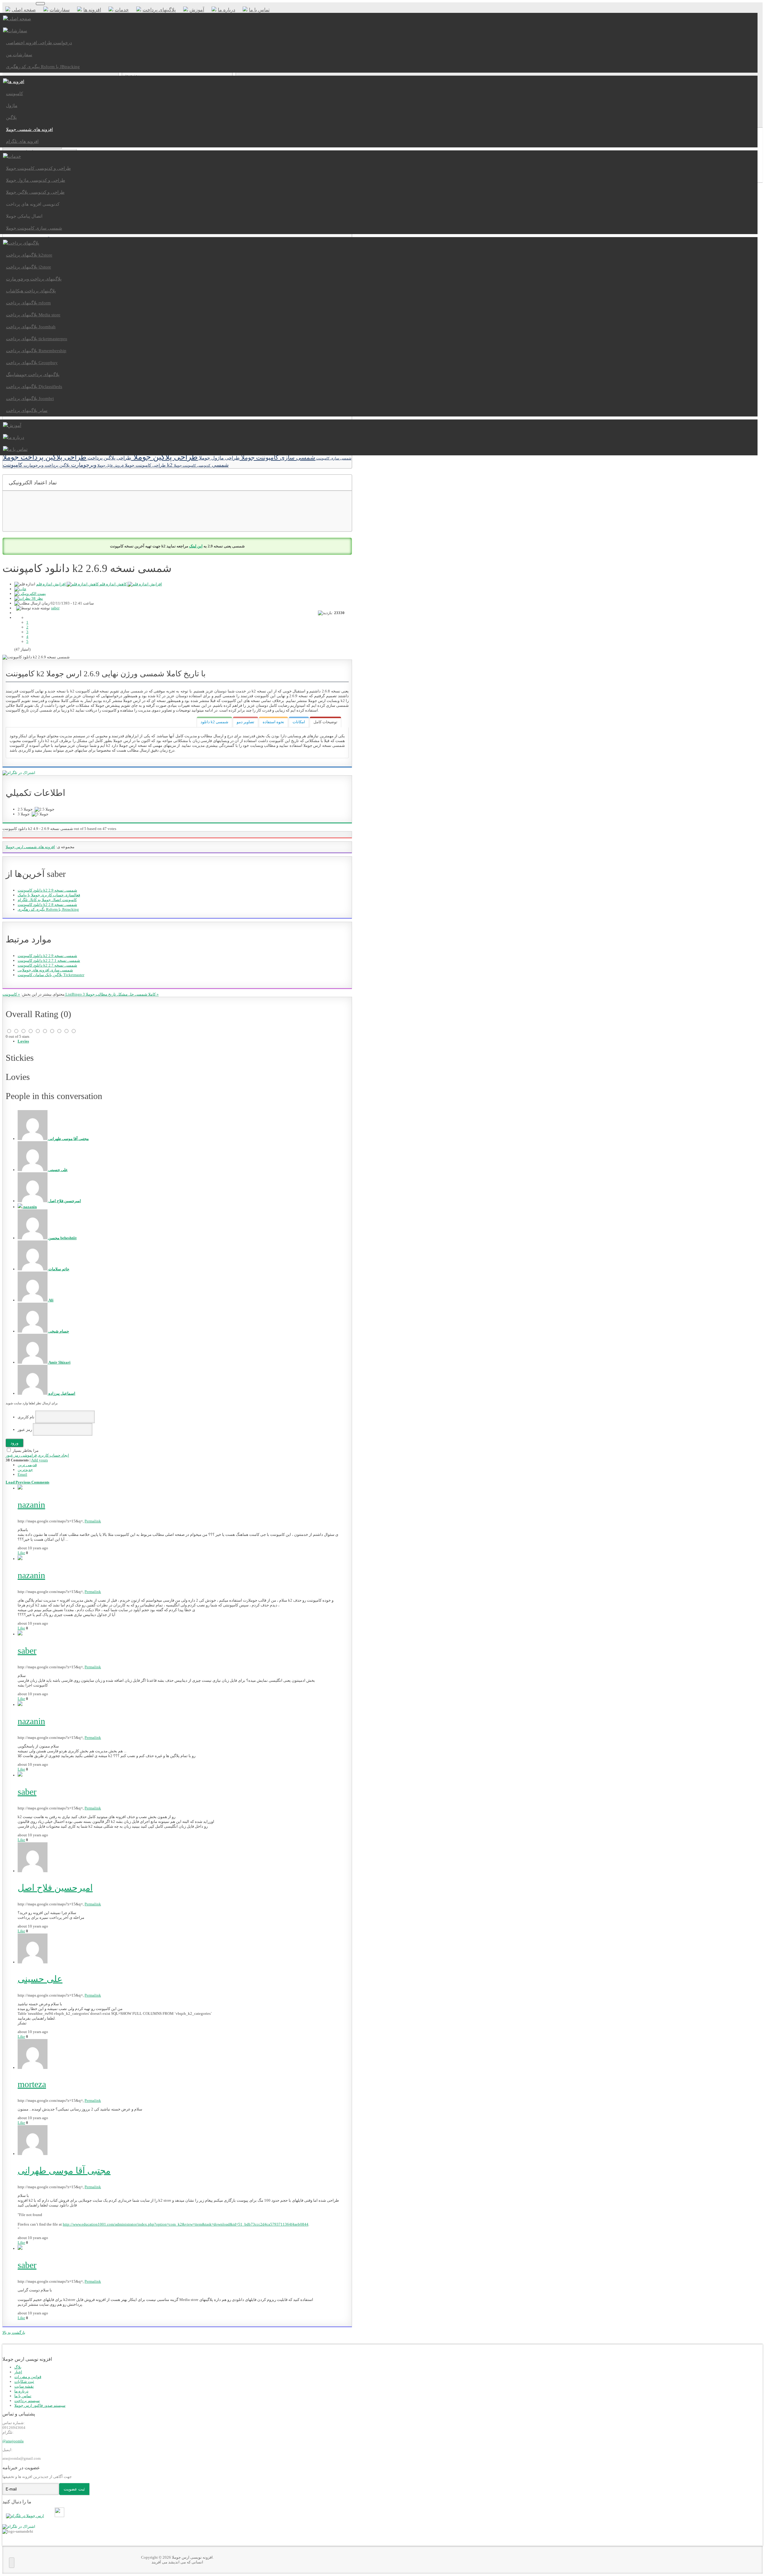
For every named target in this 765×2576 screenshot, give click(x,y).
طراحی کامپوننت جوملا (145, 465)
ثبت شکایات (24, 2382)
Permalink (93, 1521)
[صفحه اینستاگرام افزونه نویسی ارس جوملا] (61, 2516)
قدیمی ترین (27, 1465)
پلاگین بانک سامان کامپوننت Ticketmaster (51, 975)
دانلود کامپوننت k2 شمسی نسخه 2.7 (47, 965)
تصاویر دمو (245, 722)
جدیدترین (25, 1470)
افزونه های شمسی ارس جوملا (30, 847)
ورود (14, 1443)
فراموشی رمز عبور (21, 1455)
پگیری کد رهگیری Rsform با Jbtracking (48, 909)
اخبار (18, 2372)
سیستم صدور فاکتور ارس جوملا (40, 2405)
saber (55, 608)
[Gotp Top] (12, 2563)
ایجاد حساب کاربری (53, 1455)
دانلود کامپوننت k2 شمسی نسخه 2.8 (47, 905)
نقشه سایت (24, 2386)
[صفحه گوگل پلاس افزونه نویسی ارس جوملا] (52, 2516)
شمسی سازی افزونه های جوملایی (45, 970)
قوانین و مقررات (28, 2377)
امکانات (299, 722)
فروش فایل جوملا (110, 466)
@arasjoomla (13, 2441)
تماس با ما (23, 2396)
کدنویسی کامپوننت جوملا (192, 466)
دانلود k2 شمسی (214, 722)
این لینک (196, 546)
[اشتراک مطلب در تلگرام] (19, 2527)
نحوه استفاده (273, 722)
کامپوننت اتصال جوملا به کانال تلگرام (47, 900)
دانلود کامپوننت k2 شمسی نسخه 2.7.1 (49, 960)
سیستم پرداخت (27, 2401)
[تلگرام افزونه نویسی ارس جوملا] (26, 2516)
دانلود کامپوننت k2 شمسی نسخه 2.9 (47, 890)
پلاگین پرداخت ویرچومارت (46, 465)
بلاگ (18, 2367)
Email (22, 1474)
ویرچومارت (83, 465)
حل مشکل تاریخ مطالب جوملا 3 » (121, 994)
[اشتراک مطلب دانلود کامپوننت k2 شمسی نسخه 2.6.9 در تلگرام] (19, 773)
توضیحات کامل (325, 722)
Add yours (39, 1460)
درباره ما (21, 2391)
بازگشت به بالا (14, 2332)
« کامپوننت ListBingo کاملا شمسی (79, 994)
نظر (37, 598)
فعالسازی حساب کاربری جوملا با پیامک (49, 895)
